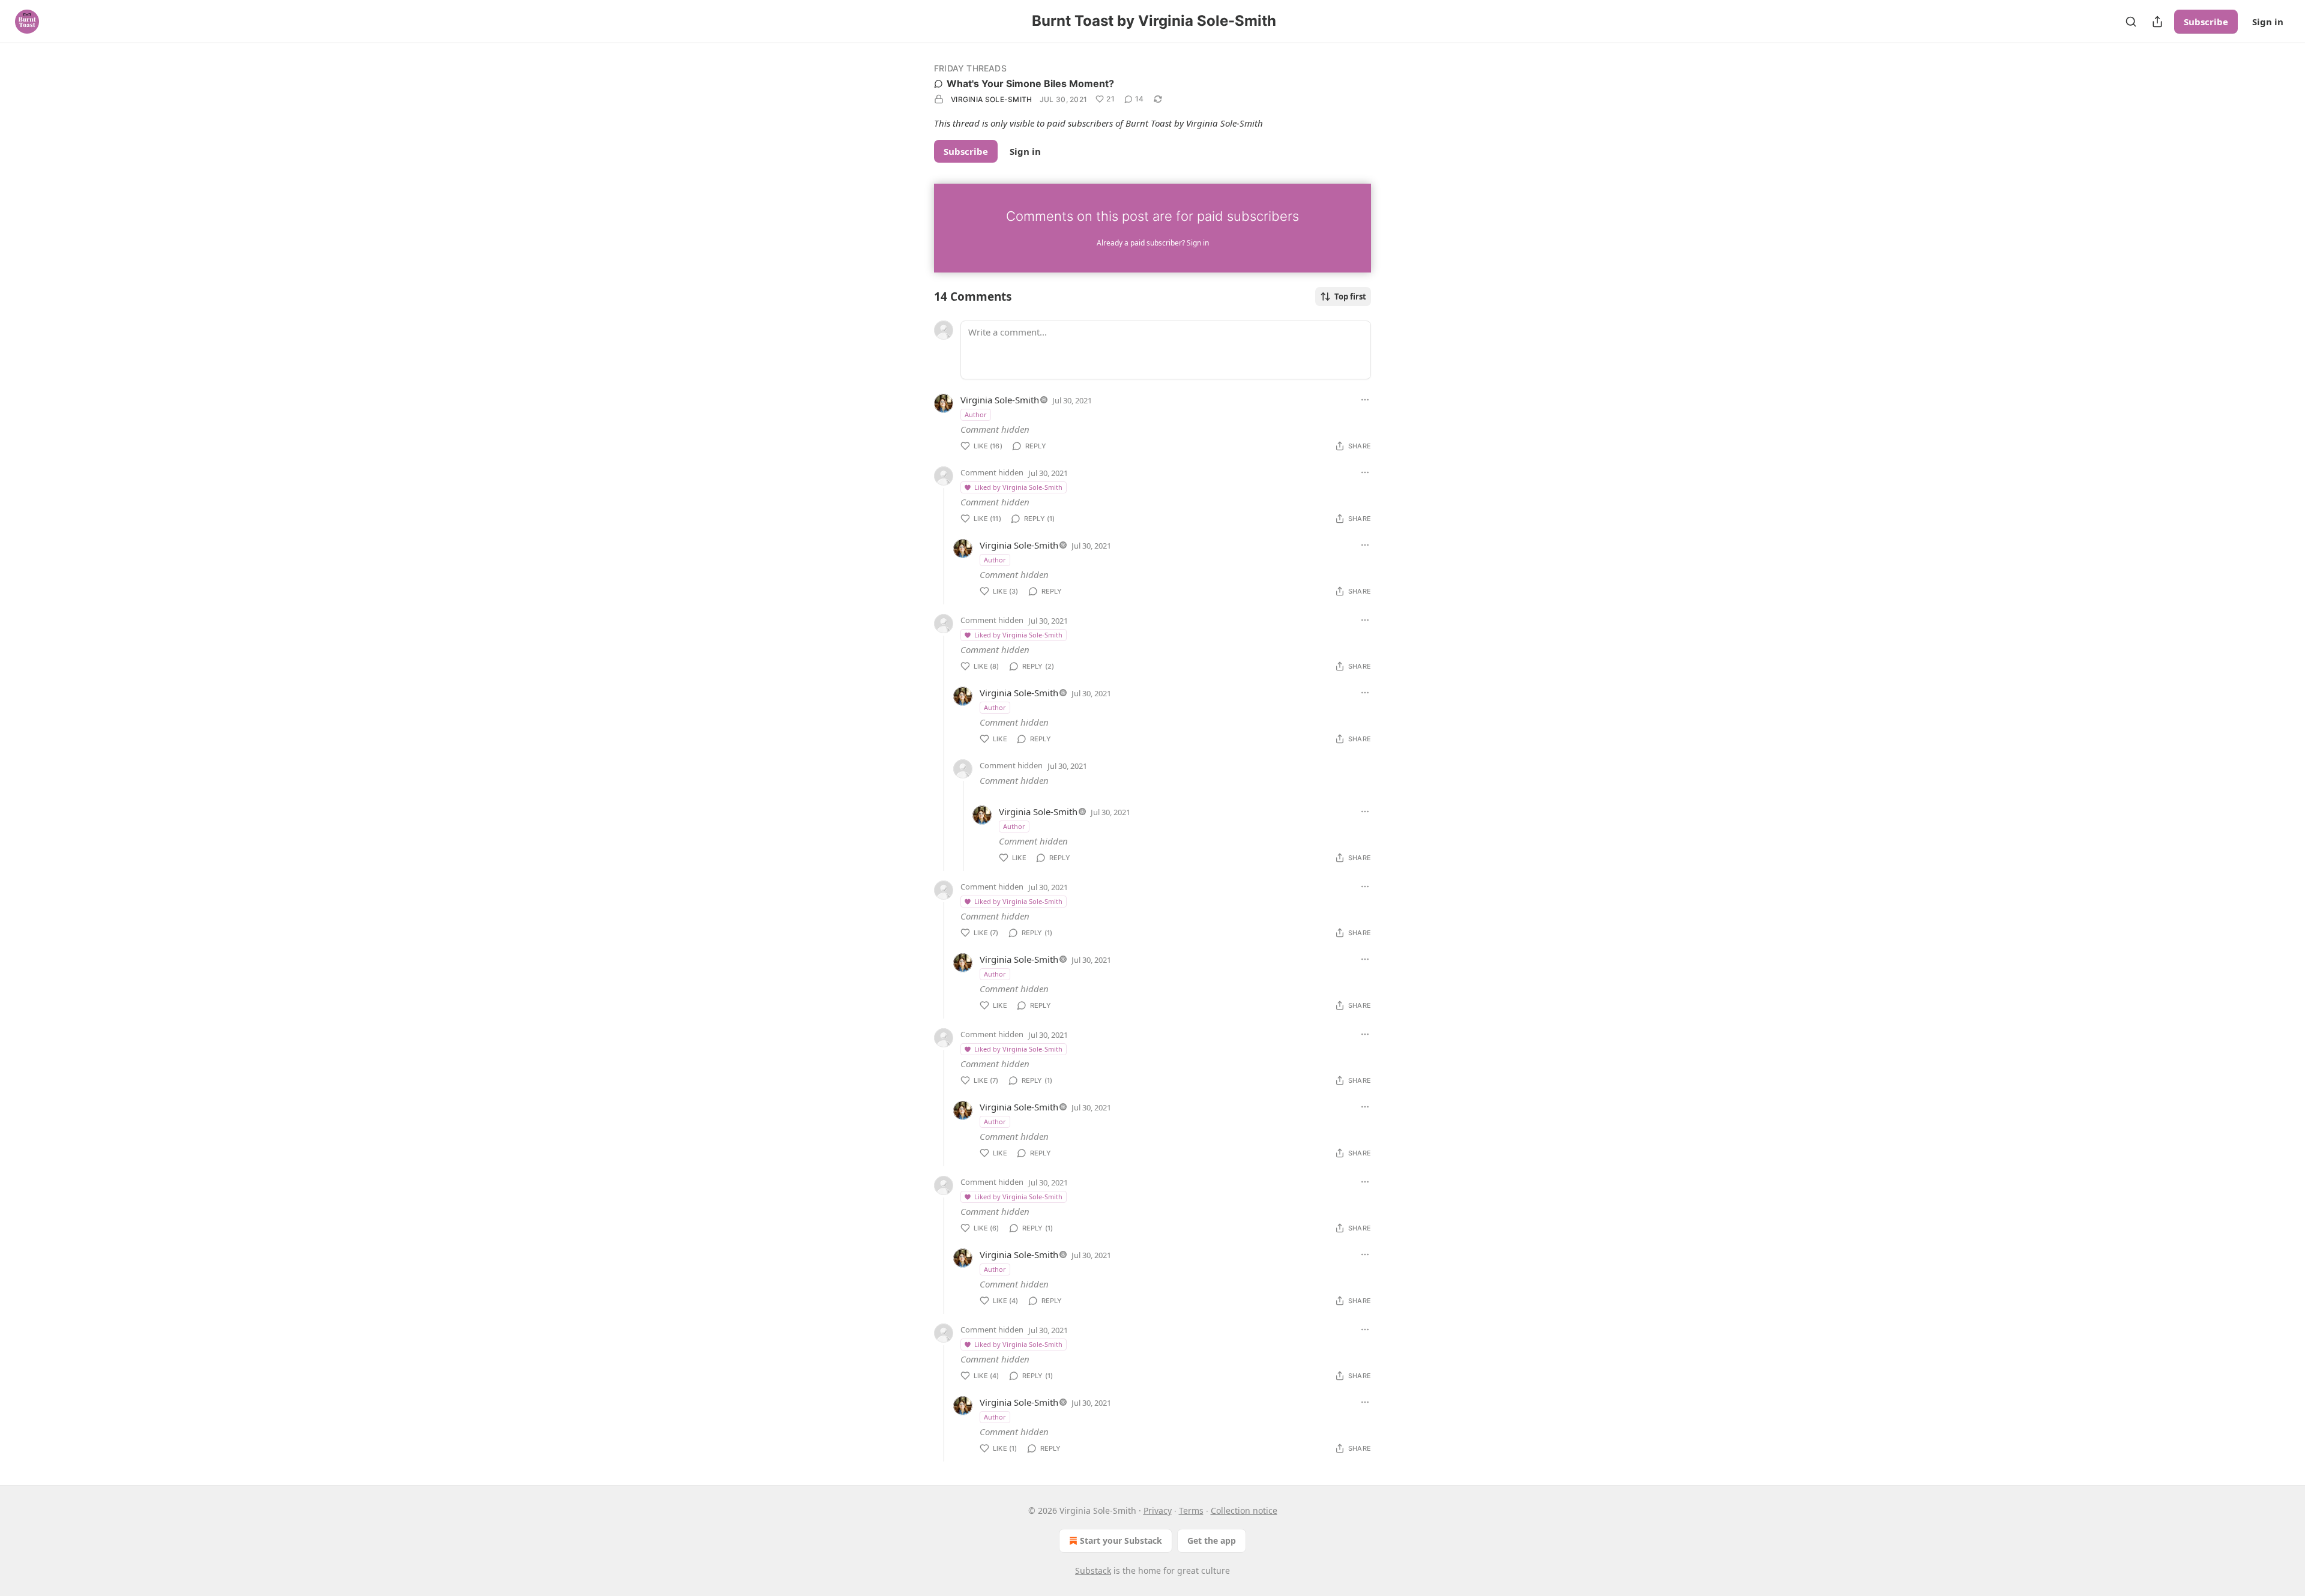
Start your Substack (1121, 1540)
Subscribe (2206, 22)
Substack (1093, 1570)
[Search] (2131, 22)
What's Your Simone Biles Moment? (1030, 83)
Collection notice (1244, 1510)
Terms (1191, 1510)
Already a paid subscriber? (1153, 243)
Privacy (1158, 1510)
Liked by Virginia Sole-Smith (1018, 487)
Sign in (2268, 22)
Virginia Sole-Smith (992, 99)
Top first (1350, 297)
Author (976, 414)
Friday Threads (970, 68)
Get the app (1212, 1540)
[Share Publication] (2157, 22)
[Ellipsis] (1365, 400)
